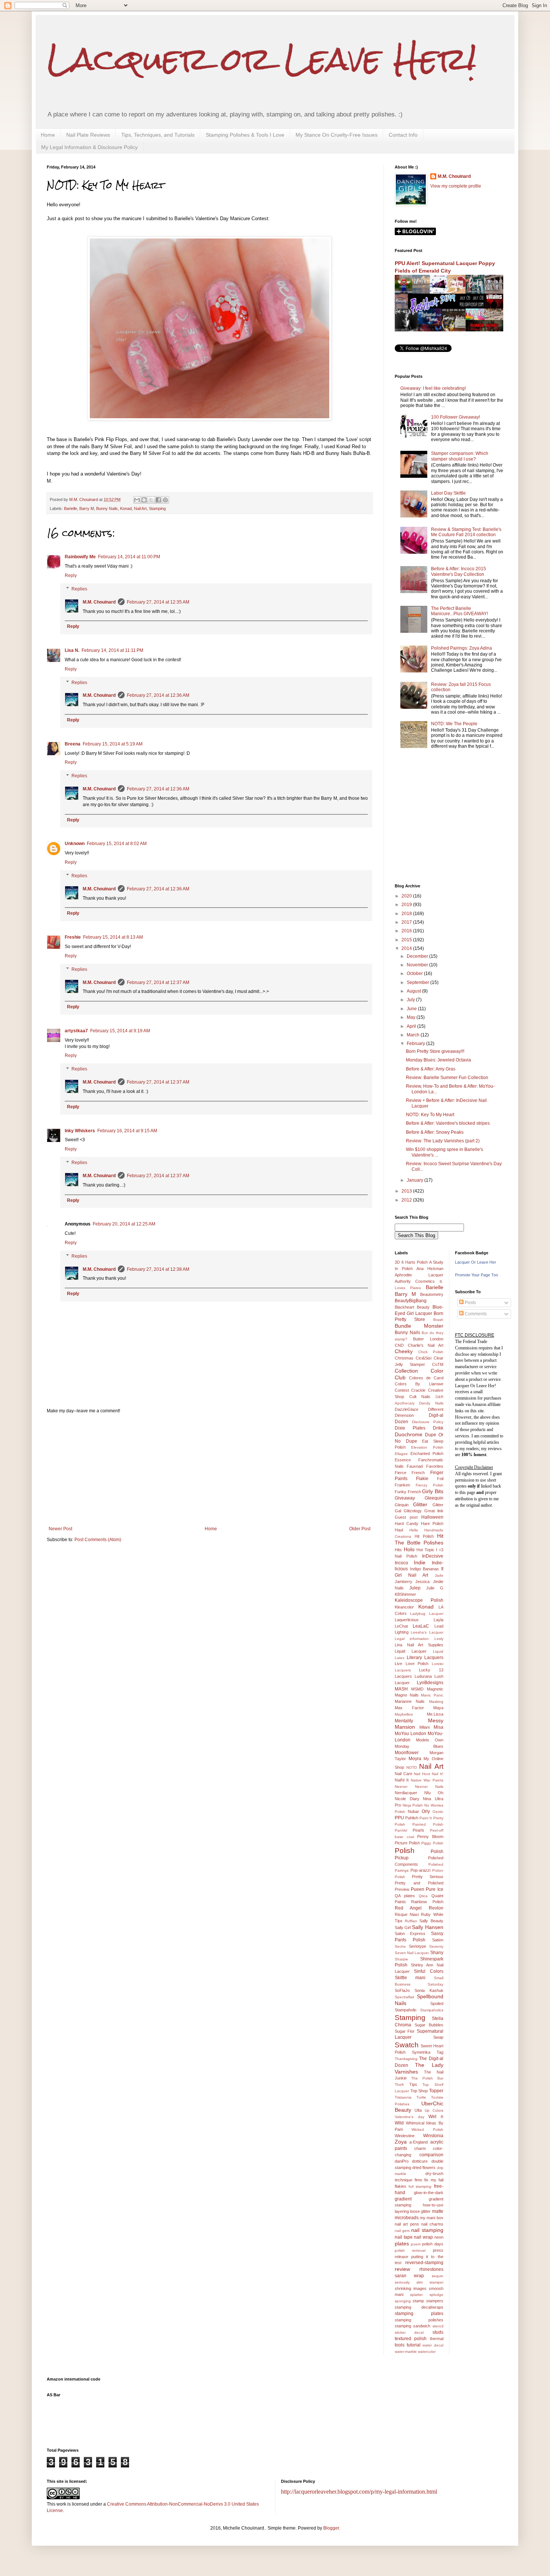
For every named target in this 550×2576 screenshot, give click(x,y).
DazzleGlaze (407, 1409)
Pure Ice (434, 1889)
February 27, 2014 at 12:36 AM (158, 695)
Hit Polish (424, 1536)
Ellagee (401, 1454)
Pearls (418, 1830)
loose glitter (420, 2211)
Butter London (428, 1339)
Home (48, 135)
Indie (420, 1562)
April (412, 1026)
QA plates (405, 1896)
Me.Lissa (435, 1714)
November (418, 965)
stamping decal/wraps (419, 2307)
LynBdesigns (430, 1683)
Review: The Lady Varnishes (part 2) (443, 1141)
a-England (418, 2142)
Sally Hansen (427, 1927)
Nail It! (438, 1774)
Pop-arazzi (420, 1870)
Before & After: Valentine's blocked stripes (448, 1123)
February (416, 1044)
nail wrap (423, 2237)
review (402, 2269)
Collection (406, 1371)
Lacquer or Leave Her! (262, 59)
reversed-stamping (424, 2263)
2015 (407, 940)
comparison (431, 2155)
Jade (439, 1575)
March (414, 1035)
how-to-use (433, 2205)
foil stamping (420, 2186)
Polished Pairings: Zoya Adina (462, 648)
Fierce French (410, 1473)
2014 (407, 948)
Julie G (435, 1588)
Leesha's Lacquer (427, 1632)
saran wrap (409, 2276)
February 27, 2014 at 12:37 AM (158, 982)
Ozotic (438, 1812)
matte (438, 2211)
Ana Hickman (430, 1269)
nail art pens (407, 2224)
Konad (126, 508)
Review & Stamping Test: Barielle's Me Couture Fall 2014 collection (466, 532)
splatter (416, 2295)
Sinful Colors (428, 1971)
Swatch (407, 2045)
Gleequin (434, 1498)
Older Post (360, 1529)
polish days (433, 2244)
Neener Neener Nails (419, 1787)
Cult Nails (420, 1397)
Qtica (423, 1896)
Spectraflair (404, 1997)
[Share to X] (151, 500)
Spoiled (437, 2004)
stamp (418, 2301)
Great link (434, 1511)
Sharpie (401, 1959)
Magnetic (435, 1689)
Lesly (439, 1639)
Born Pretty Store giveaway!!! (435, 1051)
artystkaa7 (76, 1031)
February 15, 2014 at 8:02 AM (117, 844)
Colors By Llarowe (419, 1384)
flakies (401, 2186)
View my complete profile (456, 186)
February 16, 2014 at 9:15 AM (127, 1131)
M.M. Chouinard (99, 602)
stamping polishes (419, 2320)
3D (397, 1262)
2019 (407, 905)
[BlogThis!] (144, 500)
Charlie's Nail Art (426, 1345)
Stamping (157, 508)
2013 (407, 1191)
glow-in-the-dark (429, 2193)
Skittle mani (410, 1978)
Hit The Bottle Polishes (419, 1539)
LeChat (401, 1626)
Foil (440, 1479)
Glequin (402, 1505)
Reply (71, 575)
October (415, 973)
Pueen (418, 1889)
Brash (438, 1320)
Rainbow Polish (427, 1902)
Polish (405, 1851)
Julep (415, 1588)
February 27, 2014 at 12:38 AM (158, 1269)
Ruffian (411, 1921)
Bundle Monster (419, 1326)
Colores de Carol (426, 1378)
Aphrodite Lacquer (419, 1275)
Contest (402, 1390)
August (414, 991)
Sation (438, 1940)
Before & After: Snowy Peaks (435, 1132)
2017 (407, 922)
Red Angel (408, 1908)
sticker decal (409, 2332)
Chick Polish (431, 1352)
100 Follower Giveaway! (456, 417)
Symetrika (421, 2052)
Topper (436, 2091)
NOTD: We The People (454, 724)
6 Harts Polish (415, 1262)
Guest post (406, 1517)
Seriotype (418, 1946)
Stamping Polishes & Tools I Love (245, 135)
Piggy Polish (432, 1843)
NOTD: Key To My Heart (430, 1115)
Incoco (401, 1563)
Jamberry (404, 1582)
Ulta (418, 2110)
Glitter (420, 1504)
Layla (439, 1620)
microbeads (407, 2218)
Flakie (422, 1479)
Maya (438, 1708)
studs (438, 2332)
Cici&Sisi (424, 1358)
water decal (433, 2345)
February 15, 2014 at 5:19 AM (113, 744)
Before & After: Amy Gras (431, 1069)
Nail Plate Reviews (88, 135)
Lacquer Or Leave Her (476, 1262)
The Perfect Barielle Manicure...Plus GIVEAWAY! (459, 611)
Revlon (436, 1908)
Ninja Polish (413, 1805)
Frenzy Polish (430, 1485)
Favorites (435, 1466)
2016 (407, 931)
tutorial (414, 2345)
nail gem (402, 2231)
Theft (399, 2085)
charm (420, 2148)
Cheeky (404, 1351)
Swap (438, 2037)
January (415, 1180)
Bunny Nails (107, 508)
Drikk (438, 1428)
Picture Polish (407, 1843)
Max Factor (409, 1708)
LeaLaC (421, 1626)
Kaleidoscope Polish (419, 1600)
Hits (398, 1550)
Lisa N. (72, 650)
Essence (403, 1460)
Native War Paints (427, 1780)
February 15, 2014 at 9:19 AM (120, 1031)
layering (402, 2211)
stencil (438, 2326)
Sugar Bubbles (429, 2025)
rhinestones (431, 2269)
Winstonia (433, 2136)
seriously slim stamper (419, 2282)
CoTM (438, 1364)
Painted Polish (428, 1824)
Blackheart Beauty (412, 1307)
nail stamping (427, 2230)
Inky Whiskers (80, 1131)
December (418, 956)
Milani (424, 1727)
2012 (407, 1200)
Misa (439, 1727)
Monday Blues (419, 1746)
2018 (407, 914)
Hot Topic (425, 1550)
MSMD (417, 1689)
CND (399, 1345)
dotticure (420, 2161)
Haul (399, 1530)
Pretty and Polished (419, 1883)
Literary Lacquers (425, 1658)
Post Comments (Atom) (98, 1540)
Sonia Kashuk (429, 1990)
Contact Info (403, 135)
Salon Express (410, 1933)
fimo (418, 2180)
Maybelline (404, 1714)
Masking (436, 1702)
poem (416, 2244)
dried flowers (424, 2168)
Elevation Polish (427, 1447)
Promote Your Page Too (476, 1275)
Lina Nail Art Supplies (419, 1645)
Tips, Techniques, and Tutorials (158, 135)
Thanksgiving (406, 2059)
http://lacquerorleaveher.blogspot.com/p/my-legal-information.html (359, 2492)
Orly (426, 1811)
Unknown (75, 844)
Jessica (422, 1582)
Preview (402, 1889)
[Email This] (137, 500)
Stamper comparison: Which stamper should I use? (460, 456)
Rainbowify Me (80, 557)
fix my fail (434, 2180)
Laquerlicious (407, 1620)
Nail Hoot (422, 1774)
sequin (438, 2276)
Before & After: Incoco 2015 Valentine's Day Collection (459, 571)
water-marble (406, 2352)
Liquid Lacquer (411, 1651)
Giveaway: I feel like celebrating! (433, 388)
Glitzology (413, 1511)
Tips (413, 2084)
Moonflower (407, 1753)
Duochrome (409, 1434)
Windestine (405, 2136)
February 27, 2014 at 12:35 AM (158, 602)
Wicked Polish (427, 2130)
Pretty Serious (428, 1877)
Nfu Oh (434, 1793)
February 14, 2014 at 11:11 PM (112, 650)
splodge (436, 2295)
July (411, 1000)
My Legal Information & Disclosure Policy (89, 147)
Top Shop (419, 2091)
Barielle (71, 508)
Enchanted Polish (427, 1453)
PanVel (401, 1830)
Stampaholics (432, 2010)
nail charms (432, 2224)
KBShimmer (405, 1594)
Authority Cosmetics (415, 1281)
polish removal (410, 2250)
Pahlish (412, 1818)
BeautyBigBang (411, 1301)
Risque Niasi (407, 1914)
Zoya (401, 2142)
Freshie (73, 937)
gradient (403, 2199)
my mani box (431, 2218)
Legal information (412, 1639)
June (412, 1009)
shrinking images (411, 2288)
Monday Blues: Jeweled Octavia (439, 1060)
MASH (401, 1689)
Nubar (413, 1811)
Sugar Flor (405, 2031)
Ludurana (423, 1676)
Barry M (87, 508)
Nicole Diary (407, 1799)
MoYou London (410, 1734)
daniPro (402, 2161)
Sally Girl (403, 1928)
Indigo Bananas (425, 1569)
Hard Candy (407, 1524)
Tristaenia (403, 2097)
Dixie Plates (410, 1428)
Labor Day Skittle (448, 493)
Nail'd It (402, 1780)
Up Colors (434, 2110)
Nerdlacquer (406, 1793)
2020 (407, 896)
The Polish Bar (427, 2078)
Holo (409, 1549)
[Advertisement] (210, 1470)
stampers (435, 2301)
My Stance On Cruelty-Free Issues (337, 135)
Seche (400, 1946)
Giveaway (405, 1498)
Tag (440, 2052)
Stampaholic (406, 2010)
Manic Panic (432, 1695)
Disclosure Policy (428, 1422)
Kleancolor (404, 1607)
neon (439, 2237)
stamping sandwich (413, 2326)
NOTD (412, 1767)
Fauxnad (415, 1466)
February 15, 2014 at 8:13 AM (113, 937)
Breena (73, 744)
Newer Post (60, 1529)
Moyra (415, 1759)
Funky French (408, 1492)
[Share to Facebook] (158, 500)
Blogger (331, 2528)
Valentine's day (410, 2117)
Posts (470, 1303)
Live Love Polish (412, 1664)
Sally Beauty (431, 1921)
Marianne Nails (410, 1701)
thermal (437, 2339)
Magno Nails (407, 1695)
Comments (475, 1314)
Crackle (418, 1390)
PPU (399, 1818)
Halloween (432, 1517)
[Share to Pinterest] (165, 500)
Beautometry (432, 1294)
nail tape (404, 2237)
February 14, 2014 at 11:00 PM (129, 557)
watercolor (427, 2352)
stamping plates (419, 2314)
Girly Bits (433, 1491)
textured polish (411, 2339)
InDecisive (433, 1556)
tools (400, 2345)
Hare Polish (432, 1524)
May (412, 1017)
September (418, 982)
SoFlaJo (402, 1990)
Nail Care (404, 1774)
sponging (403, 2301)
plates (402, 2244)
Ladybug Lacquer (427, 1614)
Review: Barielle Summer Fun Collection (447, 1078)
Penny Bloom (430, 1837)
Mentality (404, 1721)
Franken (402, 1485)
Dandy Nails (431, 1403)
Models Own (430, 1740)
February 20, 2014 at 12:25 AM (124, 1224)
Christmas (404, 1358)
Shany (437, 1953)
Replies (79, 589)
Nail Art (140, 508)
